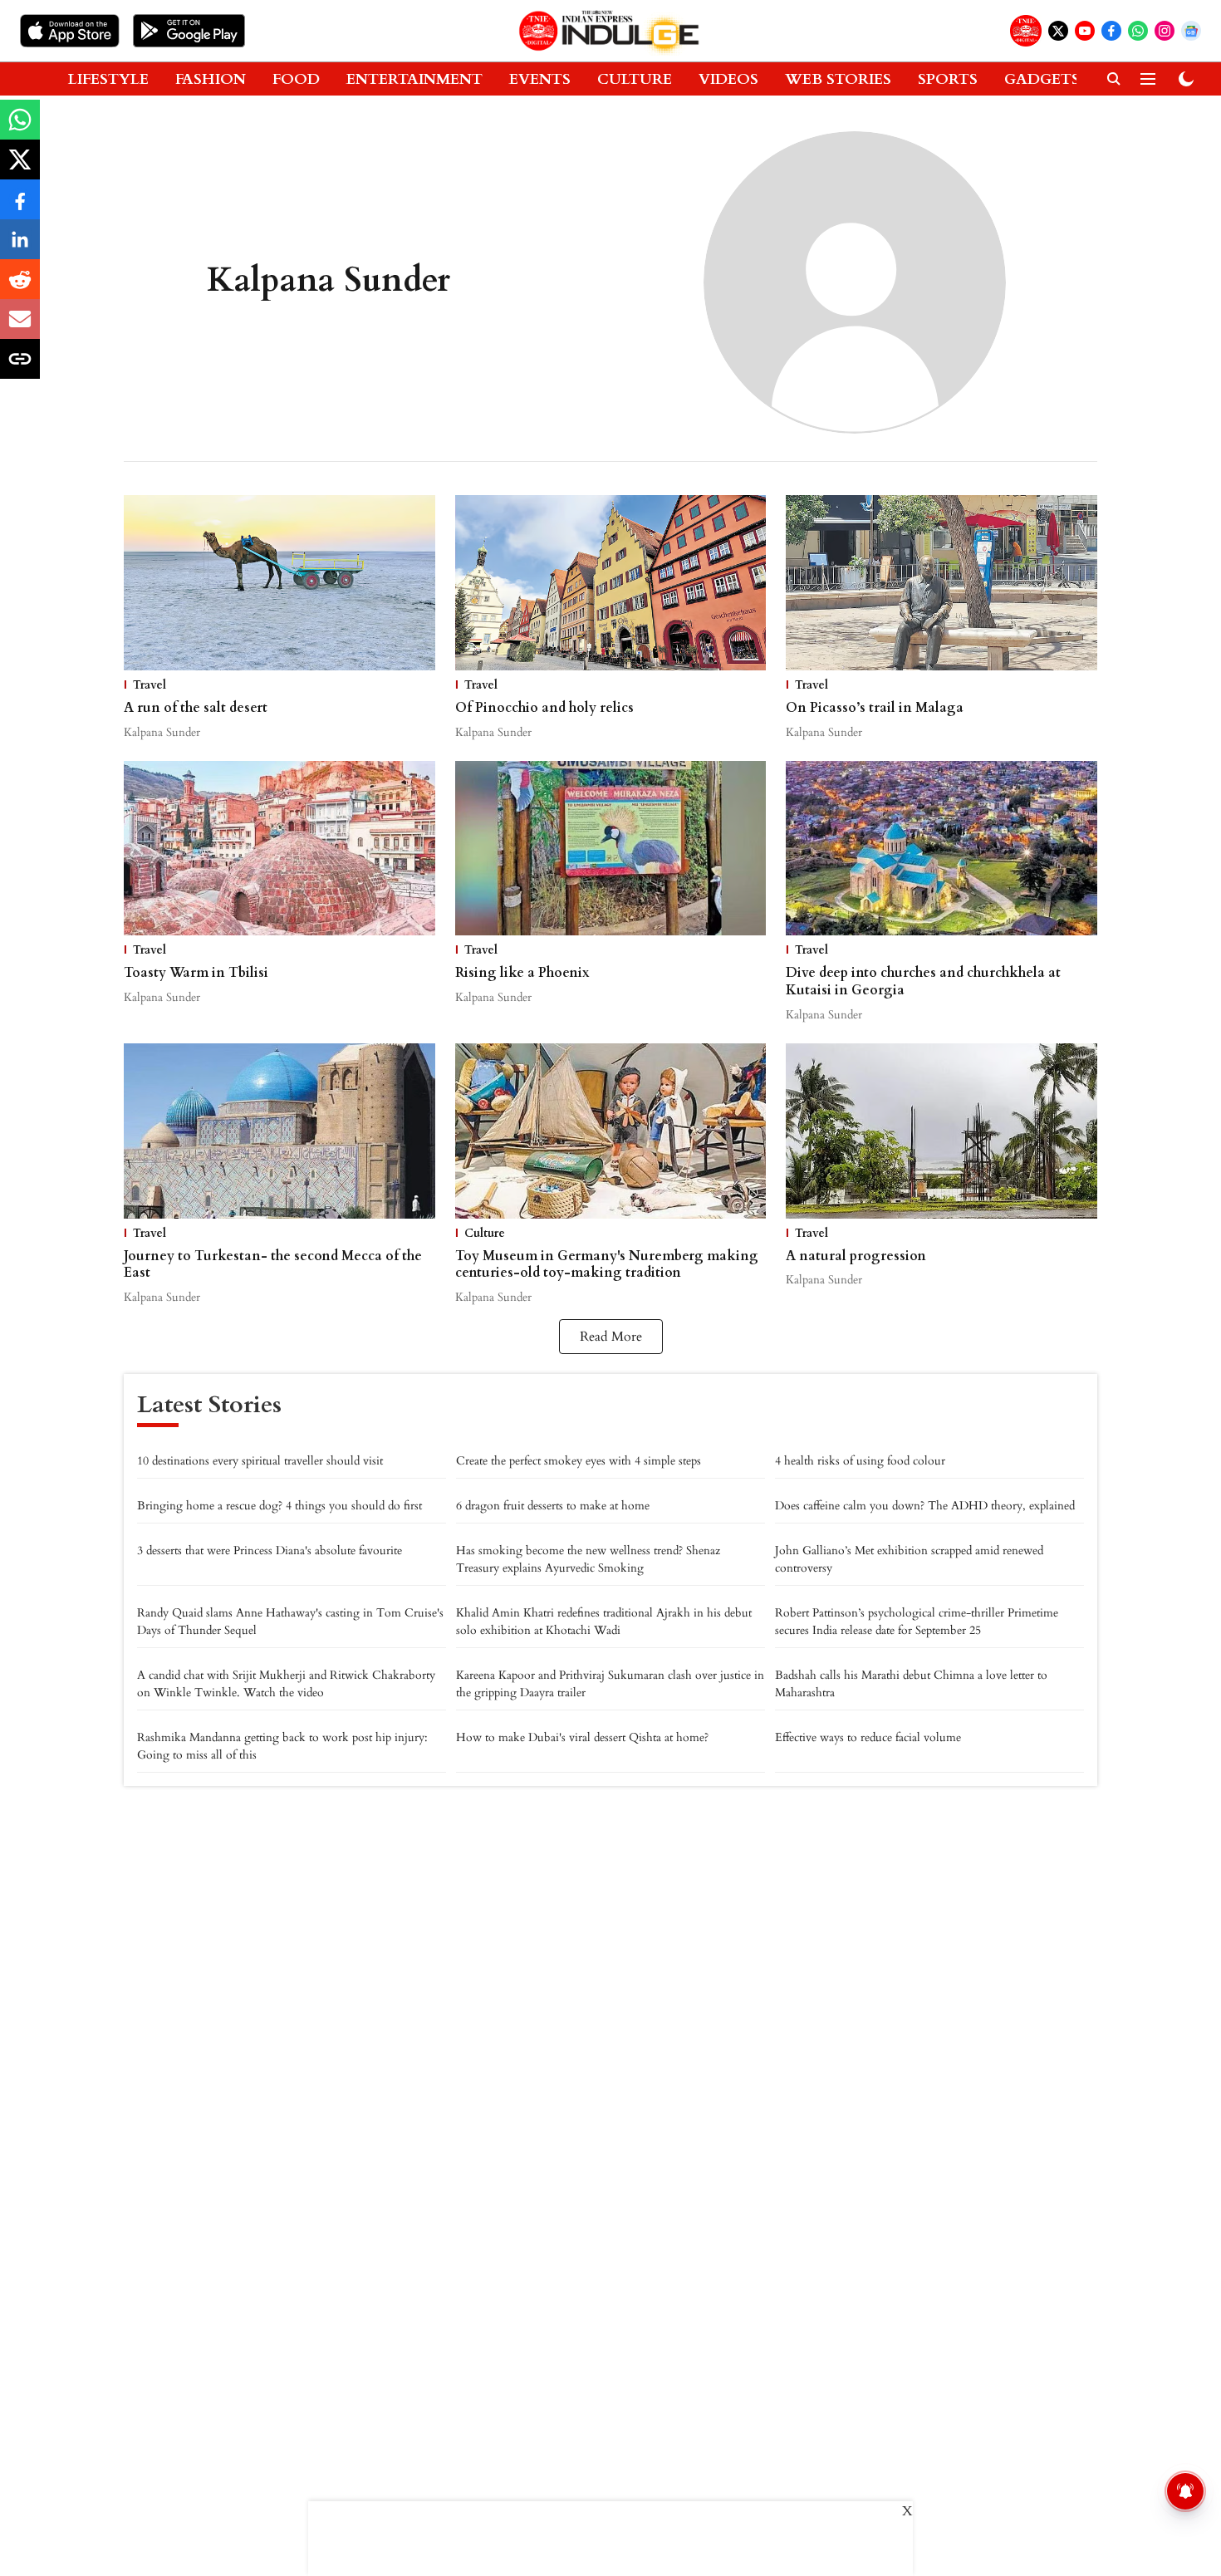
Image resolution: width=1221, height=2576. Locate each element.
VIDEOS (728, 79)
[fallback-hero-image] (280, 583)
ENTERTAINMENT (414, 79)
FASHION (211, 79)
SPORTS (948, 79)
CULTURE (635, 79)
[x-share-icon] (20, 169)
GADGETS (1042, 79)
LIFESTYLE (108, 79)
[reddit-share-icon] (20, 288)
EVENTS (540, 79)
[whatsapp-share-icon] (20, 129)
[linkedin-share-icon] (20, 248)
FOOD (296, 79)
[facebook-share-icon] (20, 209)
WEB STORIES (838, 79)
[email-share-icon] (20, 328)
